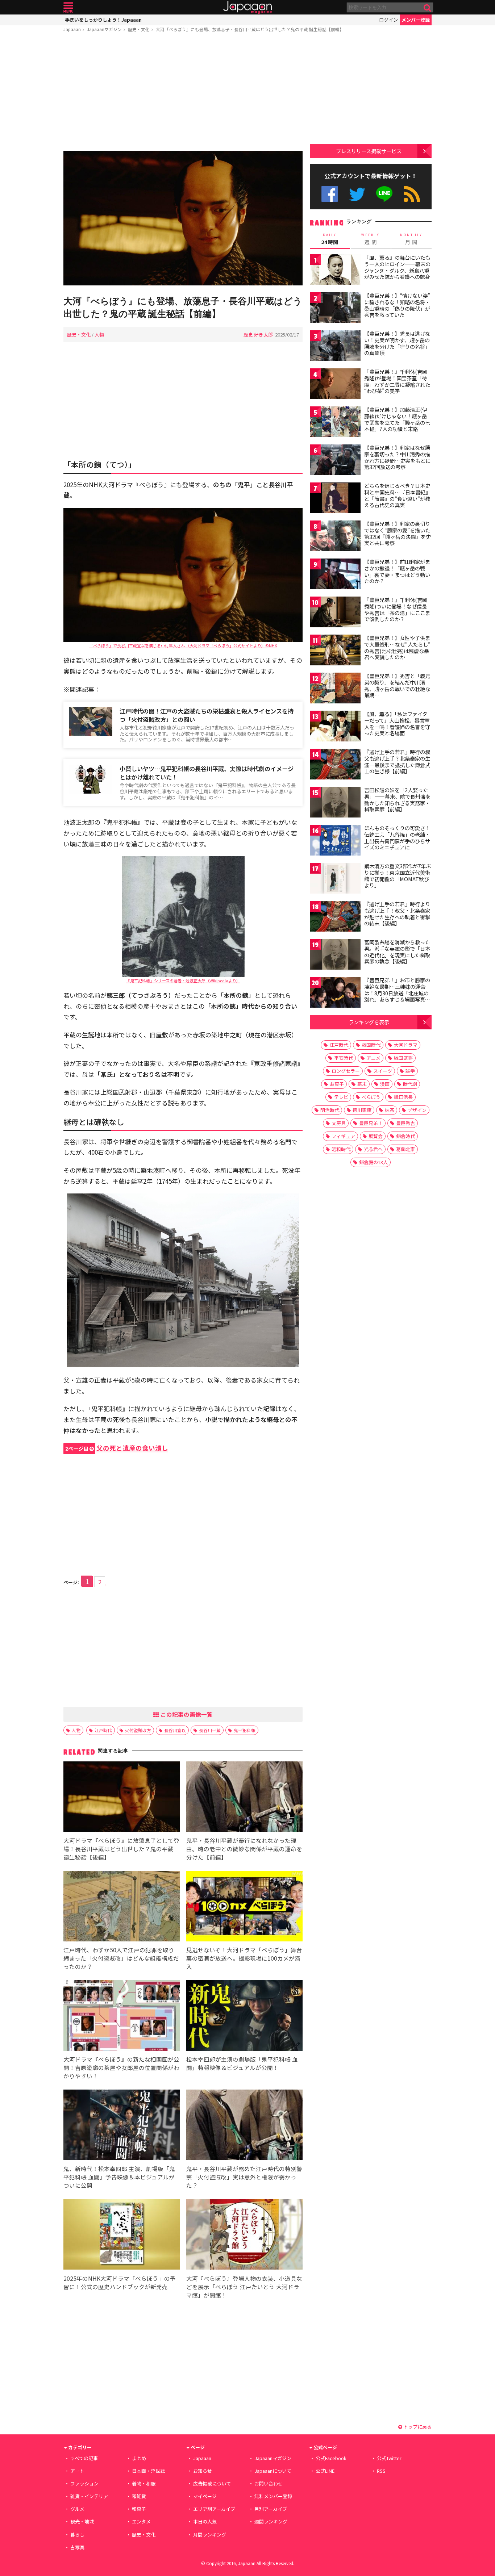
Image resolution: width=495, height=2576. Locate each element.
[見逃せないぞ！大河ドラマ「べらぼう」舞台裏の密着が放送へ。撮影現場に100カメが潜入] (244, 1907)
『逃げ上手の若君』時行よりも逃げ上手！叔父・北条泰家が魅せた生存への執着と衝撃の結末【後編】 (397, 914)
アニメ (373, 1058)
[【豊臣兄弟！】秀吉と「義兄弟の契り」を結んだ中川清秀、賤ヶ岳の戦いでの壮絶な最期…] (335, 689)
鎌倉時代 (405, 1136)
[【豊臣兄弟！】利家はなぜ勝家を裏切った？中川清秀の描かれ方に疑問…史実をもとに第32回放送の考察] (335, 461)
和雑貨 (139, 2496)
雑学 (410, 1071)
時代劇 (410, 1084)
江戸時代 (103, 1730)
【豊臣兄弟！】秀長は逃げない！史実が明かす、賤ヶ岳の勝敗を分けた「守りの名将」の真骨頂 (397, 343)
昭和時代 (341, 1149)
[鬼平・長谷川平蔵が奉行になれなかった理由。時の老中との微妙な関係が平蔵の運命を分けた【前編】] (244, 1798)
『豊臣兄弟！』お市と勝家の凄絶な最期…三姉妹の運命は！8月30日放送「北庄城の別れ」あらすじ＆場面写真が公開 (397, 993)
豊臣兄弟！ (371, 1123)
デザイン (417, 1110)
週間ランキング (271, 2521)
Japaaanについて (273, 2471)
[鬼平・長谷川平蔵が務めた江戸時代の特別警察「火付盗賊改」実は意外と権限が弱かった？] (244, 2126)
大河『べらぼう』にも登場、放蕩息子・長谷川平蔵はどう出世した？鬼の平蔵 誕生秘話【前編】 (250, 29)
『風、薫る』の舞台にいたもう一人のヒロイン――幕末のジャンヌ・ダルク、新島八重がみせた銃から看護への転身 (397, 267)
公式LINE (385, 194)
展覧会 (376, 1136)
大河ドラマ (406, 1045)
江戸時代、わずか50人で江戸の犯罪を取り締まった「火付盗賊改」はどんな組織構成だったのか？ (121, 1958)
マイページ (205, 2496)
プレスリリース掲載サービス (369, 151)
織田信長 (403, 1097)
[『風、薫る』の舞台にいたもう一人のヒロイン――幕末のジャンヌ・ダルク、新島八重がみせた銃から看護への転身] (335, 271)
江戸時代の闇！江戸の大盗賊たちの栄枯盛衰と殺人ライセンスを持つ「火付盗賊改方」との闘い (207, 715)
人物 (99, 334)
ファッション (84, 2483)
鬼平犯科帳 (245, 1730)
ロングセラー (346, 1071)
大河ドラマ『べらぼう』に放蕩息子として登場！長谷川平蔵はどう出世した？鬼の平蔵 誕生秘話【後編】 (121, 1849)
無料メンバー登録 (273, 2496)
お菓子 (337, 1084)
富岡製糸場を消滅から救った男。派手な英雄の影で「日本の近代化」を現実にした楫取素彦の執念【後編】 (397, 952)
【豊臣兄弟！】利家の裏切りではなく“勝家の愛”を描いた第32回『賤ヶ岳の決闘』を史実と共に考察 (398, 533)
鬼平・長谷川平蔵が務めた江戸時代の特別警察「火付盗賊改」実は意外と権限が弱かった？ (244, 2177)
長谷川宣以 (175, 1730)
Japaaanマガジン (104, 29)
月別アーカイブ (271, 2509)
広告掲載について (212, 2483)
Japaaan (247, 7)
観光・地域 (82, 2521)
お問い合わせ (269, 2483)
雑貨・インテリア (89, 2496)
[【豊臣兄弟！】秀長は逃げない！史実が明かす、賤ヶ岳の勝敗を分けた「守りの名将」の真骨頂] (335, 347)
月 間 (411, 239)
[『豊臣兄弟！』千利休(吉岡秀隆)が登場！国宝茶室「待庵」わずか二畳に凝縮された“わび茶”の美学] (335, 385)
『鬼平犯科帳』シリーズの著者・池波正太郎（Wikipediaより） (183, 980)
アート (77, 2471)
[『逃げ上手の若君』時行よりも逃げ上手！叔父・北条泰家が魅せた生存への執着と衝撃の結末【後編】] (335, 917)
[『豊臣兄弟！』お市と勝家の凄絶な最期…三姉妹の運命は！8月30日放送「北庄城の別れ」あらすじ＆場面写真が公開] (335, 993)
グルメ (77, 2509)
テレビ (341, 1097)
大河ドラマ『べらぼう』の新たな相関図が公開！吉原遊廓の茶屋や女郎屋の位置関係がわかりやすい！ (121, 2067)
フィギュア (343, 1136)
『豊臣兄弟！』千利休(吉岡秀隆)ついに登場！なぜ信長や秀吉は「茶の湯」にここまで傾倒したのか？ (397, 609)
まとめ (139, 2458)
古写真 (77, 2547)
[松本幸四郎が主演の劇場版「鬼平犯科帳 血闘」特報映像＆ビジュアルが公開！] (244, 2017)
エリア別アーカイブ (214, 2509)
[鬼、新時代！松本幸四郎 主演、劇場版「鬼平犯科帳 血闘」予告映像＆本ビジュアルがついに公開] (122, 2126)
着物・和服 (144, 2483)
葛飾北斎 (405, 1149)
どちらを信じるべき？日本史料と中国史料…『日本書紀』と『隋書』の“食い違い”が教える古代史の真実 (397, 495)
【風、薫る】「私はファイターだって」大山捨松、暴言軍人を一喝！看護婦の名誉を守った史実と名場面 (397, 724)
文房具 (339, 1123)
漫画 (385, 1084)
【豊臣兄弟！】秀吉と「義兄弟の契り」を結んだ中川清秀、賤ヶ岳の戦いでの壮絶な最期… (397, 685)
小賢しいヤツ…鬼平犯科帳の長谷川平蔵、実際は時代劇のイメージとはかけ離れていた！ (207, 773)
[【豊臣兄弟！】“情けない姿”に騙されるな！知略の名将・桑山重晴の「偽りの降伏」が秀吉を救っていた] (335, 309)
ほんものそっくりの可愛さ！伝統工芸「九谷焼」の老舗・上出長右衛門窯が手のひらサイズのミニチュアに (397, 838)
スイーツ (383, 1071)
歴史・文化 (139, 29)
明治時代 (330, 1110)
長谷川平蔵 (210, 1730)
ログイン (388, 20)
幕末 (362, 1084)
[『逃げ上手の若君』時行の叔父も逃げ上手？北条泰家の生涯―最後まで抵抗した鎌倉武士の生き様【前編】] (335, 765)
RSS (412, 194)
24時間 (330, 239)
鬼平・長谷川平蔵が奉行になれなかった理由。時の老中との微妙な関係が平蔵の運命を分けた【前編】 (244, 1849)
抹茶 (390, 1110)
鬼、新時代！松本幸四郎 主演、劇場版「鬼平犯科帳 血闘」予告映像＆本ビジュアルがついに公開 (119, 2177)
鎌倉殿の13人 (373, 1162)
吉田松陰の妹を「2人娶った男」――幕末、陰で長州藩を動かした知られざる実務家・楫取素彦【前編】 (397, 800)
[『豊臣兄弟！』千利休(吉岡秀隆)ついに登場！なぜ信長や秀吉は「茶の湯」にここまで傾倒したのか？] (335, 613)
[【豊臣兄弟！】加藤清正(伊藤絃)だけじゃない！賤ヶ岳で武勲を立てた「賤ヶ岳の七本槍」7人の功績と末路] (335, 423)
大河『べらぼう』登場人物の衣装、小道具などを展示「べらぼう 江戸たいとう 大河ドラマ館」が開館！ (244, 2287)
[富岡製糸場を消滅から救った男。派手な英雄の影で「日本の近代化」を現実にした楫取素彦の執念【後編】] (335, 955)
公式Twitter (357, 194)
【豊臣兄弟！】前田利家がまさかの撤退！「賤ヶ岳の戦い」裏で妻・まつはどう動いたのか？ (397, 571)
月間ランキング (210, 2535)
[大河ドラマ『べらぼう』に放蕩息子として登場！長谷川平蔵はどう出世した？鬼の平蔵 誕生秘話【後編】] (122, 1798)
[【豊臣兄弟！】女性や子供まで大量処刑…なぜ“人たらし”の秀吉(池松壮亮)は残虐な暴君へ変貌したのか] (335, 651)
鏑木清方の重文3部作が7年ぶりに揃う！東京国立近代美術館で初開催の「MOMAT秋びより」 (398, 876)
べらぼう (371, 1097)
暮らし (77, 2535)
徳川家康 (362, 1110)
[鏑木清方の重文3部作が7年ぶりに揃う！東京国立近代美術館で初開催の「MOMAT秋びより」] (335, 879)
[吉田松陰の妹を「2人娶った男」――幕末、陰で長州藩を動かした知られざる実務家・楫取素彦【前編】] (335, 803)
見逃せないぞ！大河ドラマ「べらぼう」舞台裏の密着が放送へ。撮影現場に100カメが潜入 (244, 1958)
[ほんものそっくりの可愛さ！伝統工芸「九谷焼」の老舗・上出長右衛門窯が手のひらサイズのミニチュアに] (335, 841)
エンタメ (141, 2521)
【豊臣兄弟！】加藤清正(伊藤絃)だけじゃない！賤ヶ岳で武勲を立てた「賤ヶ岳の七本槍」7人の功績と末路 (397, 419)
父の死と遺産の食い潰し (117, 1448)
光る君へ (373, 1149)
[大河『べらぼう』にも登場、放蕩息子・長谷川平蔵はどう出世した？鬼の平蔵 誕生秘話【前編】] (183, 219)
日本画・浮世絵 (148, 2471)
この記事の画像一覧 (186, 1714)
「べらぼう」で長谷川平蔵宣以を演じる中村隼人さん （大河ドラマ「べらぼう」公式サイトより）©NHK (183, 645)
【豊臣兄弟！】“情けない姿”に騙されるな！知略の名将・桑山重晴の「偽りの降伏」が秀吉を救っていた (397, 305)
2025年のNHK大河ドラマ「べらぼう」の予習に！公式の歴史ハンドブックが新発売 (120, 2282)
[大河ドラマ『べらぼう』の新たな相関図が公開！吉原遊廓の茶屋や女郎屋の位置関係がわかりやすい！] (122, 2017)
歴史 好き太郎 (258, 334)
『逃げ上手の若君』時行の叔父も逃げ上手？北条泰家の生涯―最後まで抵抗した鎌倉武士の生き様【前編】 (397, 762)
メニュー (68, 7)
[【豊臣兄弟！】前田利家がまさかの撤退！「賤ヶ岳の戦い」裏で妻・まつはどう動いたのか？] (335, 575)
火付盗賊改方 (138, 1730)
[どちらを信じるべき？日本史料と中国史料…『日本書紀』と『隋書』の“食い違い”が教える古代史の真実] (335, 499)
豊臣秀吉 (405, 1123)
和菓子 (139, 2509)
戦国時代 (371, 1045)
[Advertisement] (183, 93)
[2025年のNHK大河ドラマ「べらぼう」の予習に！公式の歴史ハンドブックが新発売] (122, 2236)
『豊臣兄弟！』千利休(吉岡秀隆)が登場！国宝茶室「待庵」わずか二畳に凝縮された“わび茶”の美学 (397, 381)
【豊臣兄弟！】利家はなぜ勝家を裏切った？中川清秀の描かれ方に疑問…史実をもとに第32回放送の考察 (397, 457)
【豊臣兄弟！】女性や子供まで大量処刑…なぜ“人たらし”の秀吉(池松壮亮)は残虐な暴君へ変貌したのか (397, 647)
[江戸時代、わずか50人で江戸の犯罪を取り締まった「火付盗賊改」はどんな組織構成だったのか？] (122, 1907)
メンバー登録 (416, 20)
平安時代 (344, 1058)
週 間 (371, 239)
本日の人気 (205, 2521)
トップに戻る (417, 2427)
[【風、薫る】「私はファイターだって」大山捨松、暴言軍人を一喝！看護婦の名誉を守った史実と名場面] (335, 727)
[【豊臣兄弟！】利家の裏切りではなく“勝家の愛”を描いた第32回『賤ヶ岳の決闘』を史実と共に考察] (335, 537)
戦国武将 (403, 1058)
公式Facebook (330, 194)
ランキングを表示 (369, 1022)
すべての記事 (84, 2458)
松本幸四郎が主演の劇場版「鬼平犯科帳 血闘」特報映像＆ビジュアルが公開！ (242, 2063)
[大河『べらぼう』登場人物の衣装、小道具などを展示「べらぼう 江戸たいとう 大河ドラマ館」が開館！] (244, 2236)
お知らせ (203, 2471)
